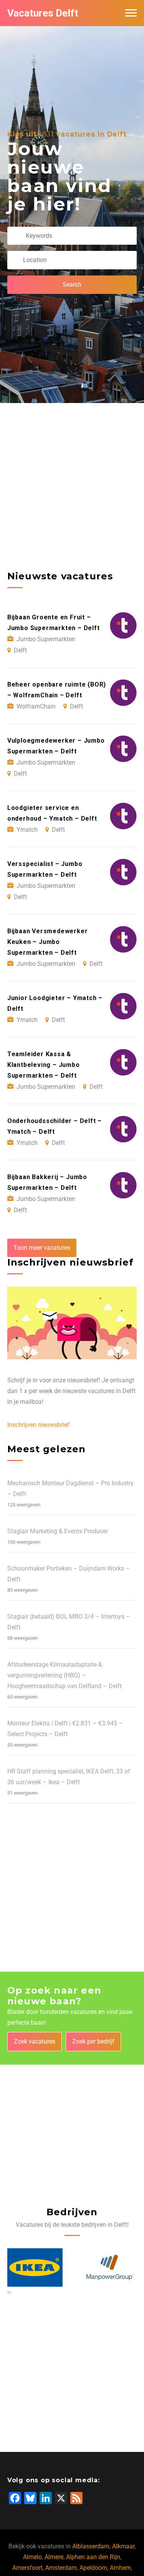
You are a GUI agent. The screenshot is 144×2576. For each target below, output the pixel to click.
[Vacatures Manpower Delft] (35, 2267)
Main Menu (131, 13)
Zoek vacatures (35, 2041)
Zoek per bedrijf (93, 2041)
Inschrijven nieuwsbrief (38, 1425)
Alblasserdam (91, 2546)
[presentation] (8, 2292)
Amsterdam (61, 2568)
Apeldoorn (93, 2568)
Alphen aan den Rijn (93, 2557)
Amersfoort (27, 2568)
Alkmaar (123, 2546)
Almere (54, 2557)
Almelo (32, 2557)
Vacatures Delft (43, 13)
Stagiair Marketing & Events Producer (58, 1531)
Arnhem (120, 2568)
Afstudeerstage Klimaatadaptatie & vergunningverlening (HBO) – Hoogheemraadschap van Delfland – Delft (65, 1675)
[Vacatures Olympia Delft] (109, 2267)
